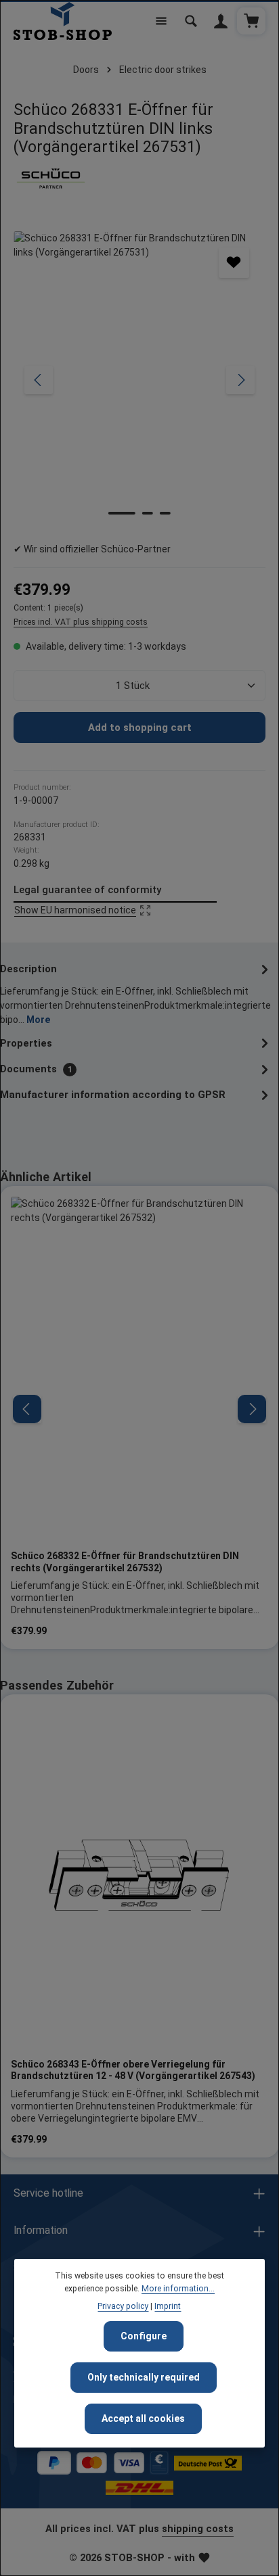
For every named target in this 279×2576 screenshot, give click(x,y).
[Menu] (161, 21)
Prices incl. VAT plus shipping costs (81, 622)
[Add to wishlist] (234, 263)
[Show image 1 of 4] (122, 513)
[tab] (136, 993)
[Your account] (221, 21)
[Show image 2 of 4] (148, 513)
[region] (139, 380)
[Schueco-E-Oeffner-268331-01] (139, 380)
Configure (144, 2336)
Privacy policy (123, 2306)
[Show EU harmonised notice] (115, 902)
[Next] (240, 380)
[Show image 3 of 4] (165, 513)
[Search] (191, 21)
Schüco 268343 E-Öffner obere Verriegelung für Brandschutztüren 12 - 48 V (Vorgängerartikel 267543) (133, 2070)
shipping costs (198, 2529)
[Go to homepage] (63, 21)
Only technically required (144, 2377)
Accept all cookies (143, 2418)
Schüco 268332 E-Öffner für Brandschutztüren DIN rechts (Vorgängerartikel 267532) (125, 1562)
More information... (178, 2289)
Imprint (168, 2306)
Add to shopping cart (140, 728)
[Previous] (39, 380)
